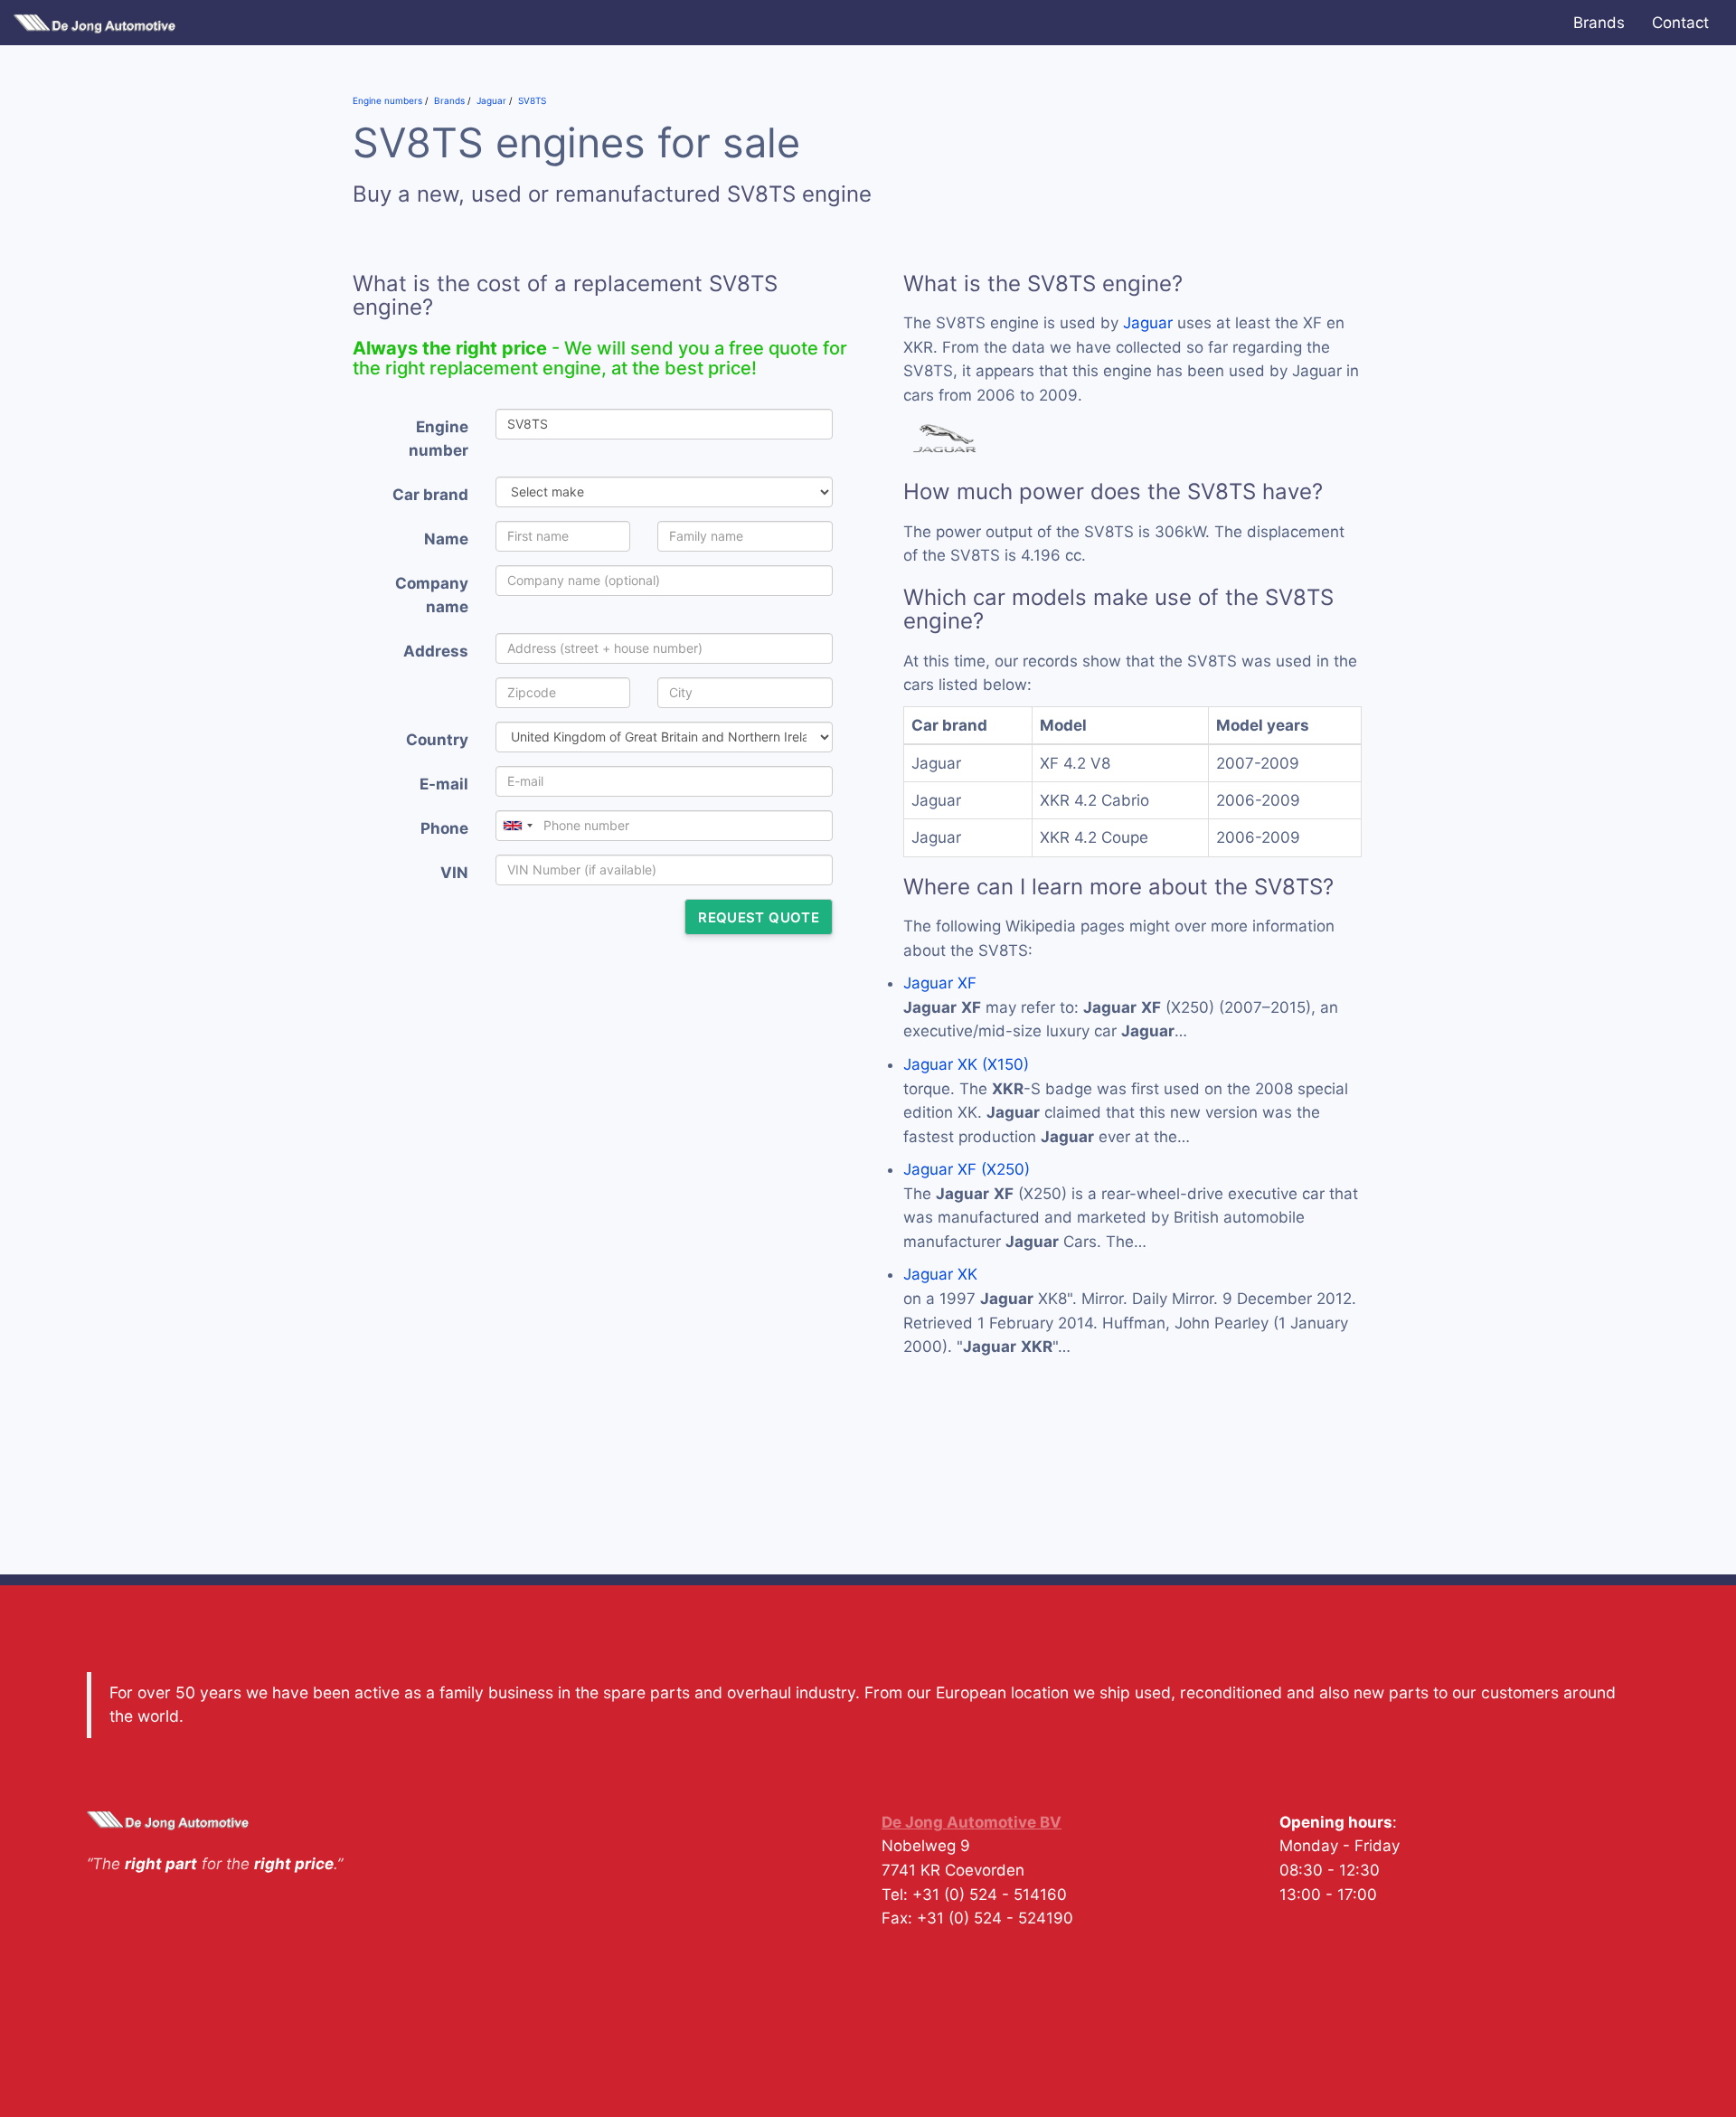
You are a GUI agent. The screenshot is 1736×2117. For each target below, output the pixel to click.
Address (436, 651)
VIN (454, 873)
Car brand (430, 495)
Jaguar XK (940, 1274)
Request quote (759, 917)
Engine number (439, 439)
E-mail (444, 784)
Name (446, 539)
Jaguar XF (940, 983)
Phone (444, 828)
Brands (1599, 23)
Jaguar (1148, 323)
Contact (1680, 23)
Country (437, 740)
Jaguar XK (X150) (966, 1064)
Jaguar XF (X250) (967, 1169)
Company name (432, 595)
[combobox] (517, 826)
